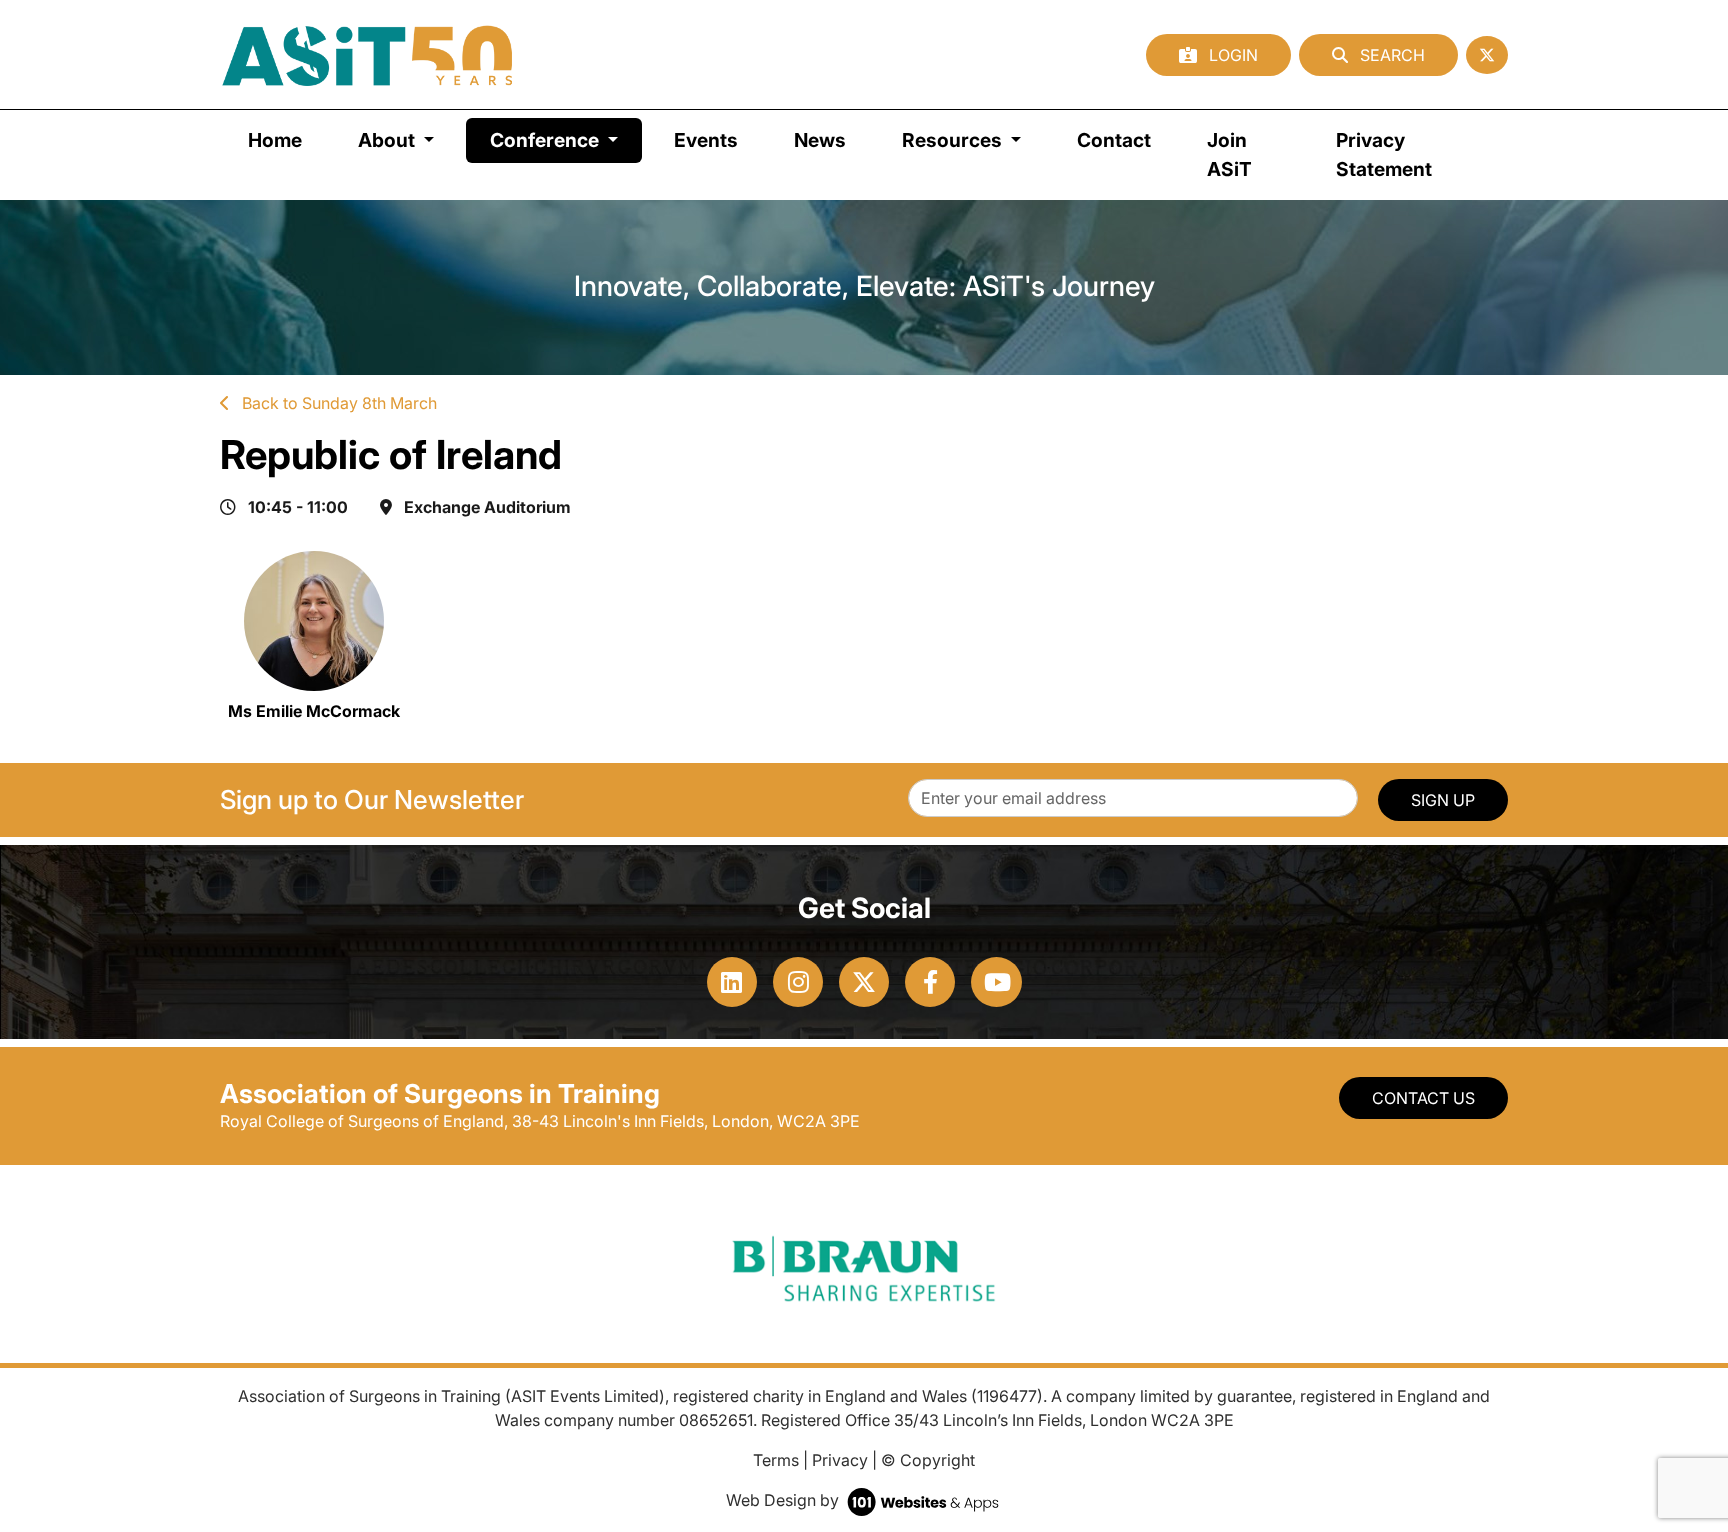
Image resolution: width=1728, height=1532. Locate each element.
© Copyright (928, 1460)
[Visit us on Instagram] (798, 982)
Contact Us (1423, 1098)
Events (706, 140)
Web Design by (784, 1500)
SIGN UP (1443, 800)
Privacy (840, 1460)
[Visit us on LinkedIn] (732, 982)
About (388, 140)
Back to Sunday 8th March (337, 403)
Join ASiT (1229, 154)
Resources (954, 140)
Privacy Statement (1384, 154)
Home (275, 140)
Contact (1114, 140)
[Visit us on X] (864, 982)
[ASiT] (368, 54)
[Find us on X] (1487, 55)
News (820, 140)
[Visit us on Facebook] (930, 982)
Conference (566, 139)
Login (1231, 55)
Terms (776, 1460)
